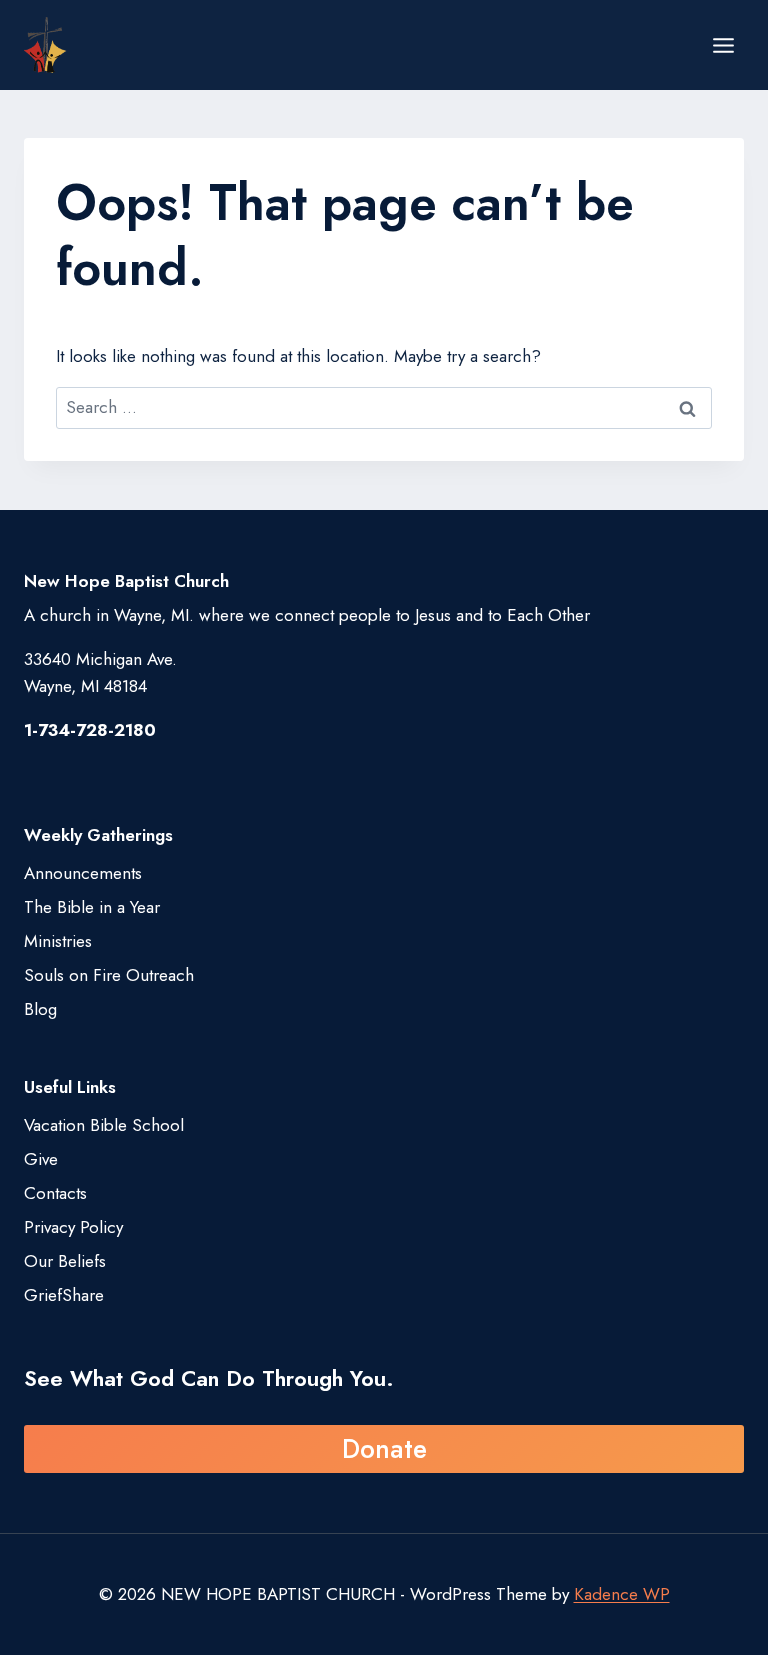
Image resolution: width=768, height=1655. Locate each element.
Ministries (58, 941)
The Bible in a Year (92, 907)
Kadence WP (622, 1594)
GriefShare (64, 1295)
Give (41, 1159)
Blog (40, 1009)
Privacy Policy (73, 1227)
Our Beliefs (65, 1261)
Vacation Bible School (104, 1125)
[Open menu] (723, 45)
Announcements (83, 873)
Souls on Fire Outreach (109, 975)
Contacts (55, 1193)
